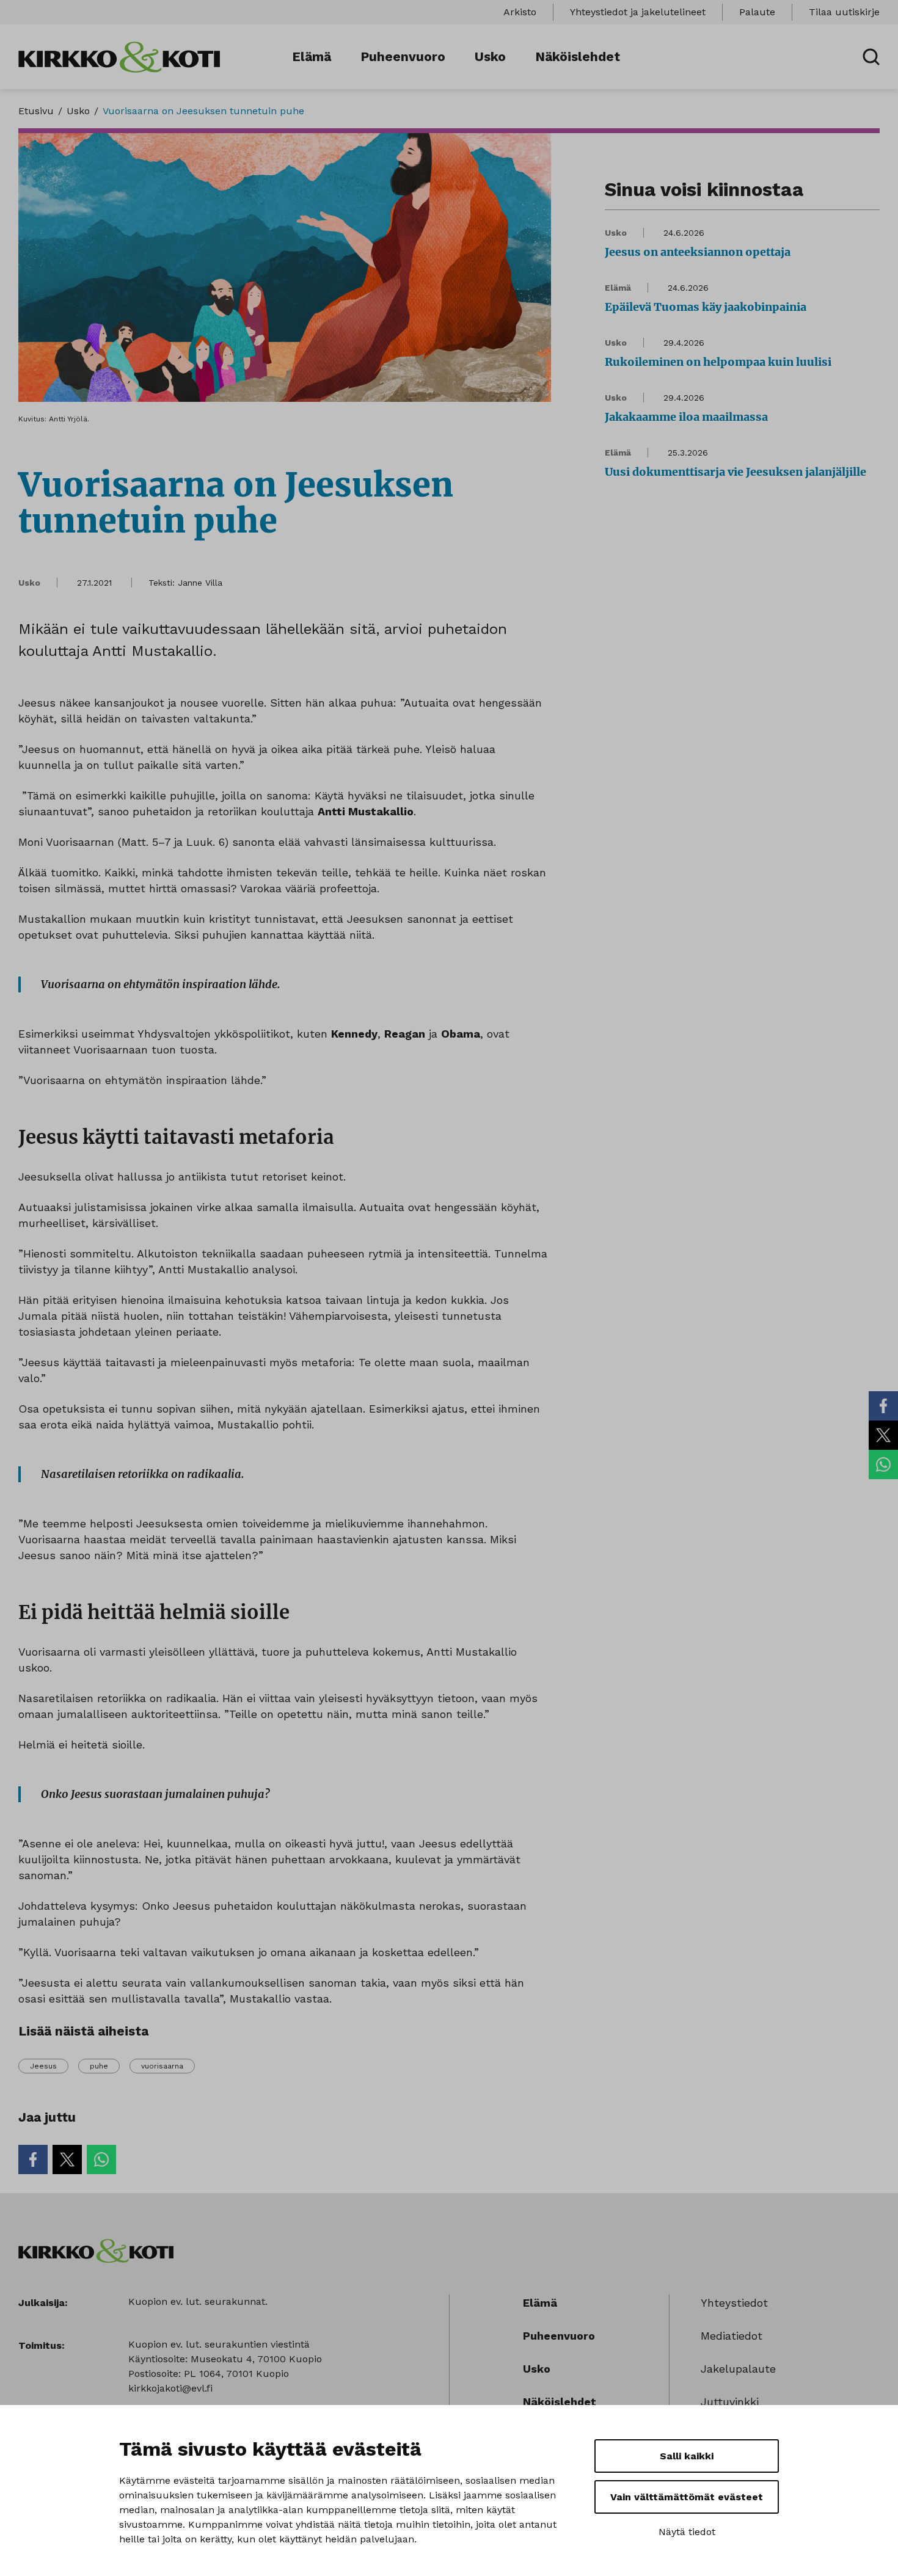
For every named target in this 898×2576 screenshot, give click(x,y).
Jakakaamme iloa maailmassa (686, 417)
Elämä (312, 56)
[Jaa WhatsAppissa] (883, 1464)
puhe (99, 2066)
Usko (490, 56)
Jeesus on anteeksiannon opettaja (698, 252)
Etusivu (36, 111)
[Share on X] (883, 1435)
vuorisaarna (162, 2066)
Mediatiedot (732, 2336)
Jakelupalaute (738, 2369)
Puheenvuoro (403, 56)
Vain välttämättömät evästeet (687, 2497)
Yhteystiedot (734, 2303)
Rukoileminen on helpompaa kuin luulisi (718, 362)
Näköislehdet (578, 56)
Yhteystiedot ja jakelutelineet (638, 12)
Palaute (757, 12)
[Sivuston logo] (119, 56)
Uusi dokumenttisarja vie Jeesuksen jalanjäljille (736, 472)
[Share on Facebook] (883, 1406)
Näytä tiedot (687, 2532)
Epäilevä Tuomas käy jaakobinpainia (706, 307)
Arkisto (520, 12)
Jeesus (43, 2066)
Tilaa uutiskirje (844, 12)
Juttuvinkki (730, 2402)
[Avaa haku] (871, 57)
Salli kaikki (687, 2456)
